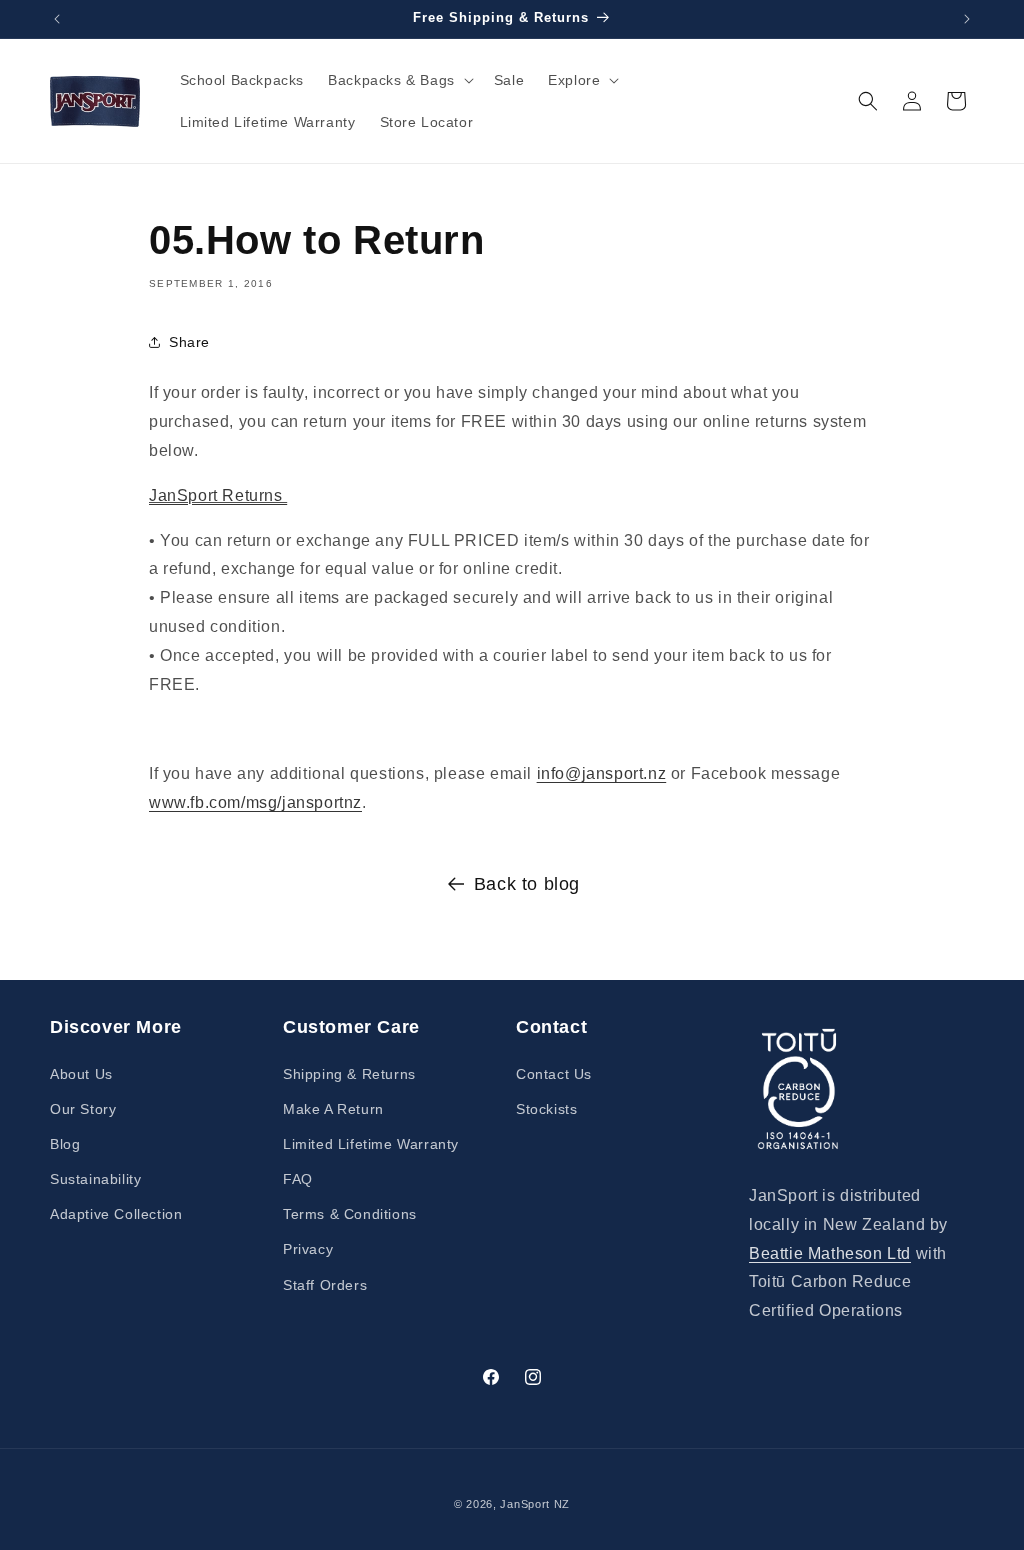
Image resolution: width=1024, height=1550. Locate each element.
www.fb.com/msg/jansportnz (255, 802)
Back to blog (527, 884)
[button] (399, 80)
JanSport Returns (218, 495)
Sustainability (95, 1179)
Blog (65, 1144)
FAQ (298, 1179)
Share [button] (189, 342)
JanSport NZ (535, 1504)
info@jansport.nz (602, 773)
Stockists (546, 1109)
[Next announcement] (967, 19)
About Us (81, 1074)
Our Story (83, 1109)
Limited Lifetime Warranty (371, 1144)
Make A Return (333, 1109)
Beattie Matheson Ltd (830, 1253)
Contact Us (554, 1074)
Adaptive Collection (116, 1214)
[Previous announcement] (57, 19)
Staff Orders (325, 1285)
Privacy (308, 1249)
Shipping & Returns (349, 1074)
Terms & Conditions (350, 1214)
